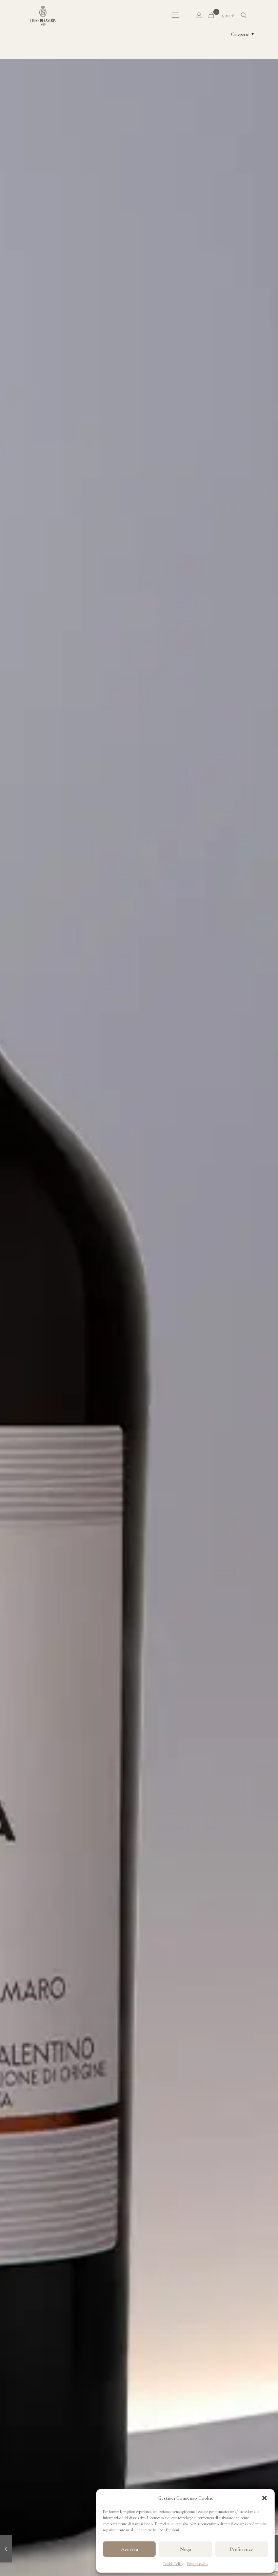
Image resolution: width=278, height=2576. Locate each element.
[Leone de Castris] (43, 15)
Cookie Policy (173, 2564)
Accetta (130, 2549)
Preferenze (241, 2549)
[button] (264, 2498)
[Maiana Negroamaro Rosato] (6, 2549)
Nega (186, 2549)
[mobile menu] (175, 15)
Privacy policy (197, 2564)
